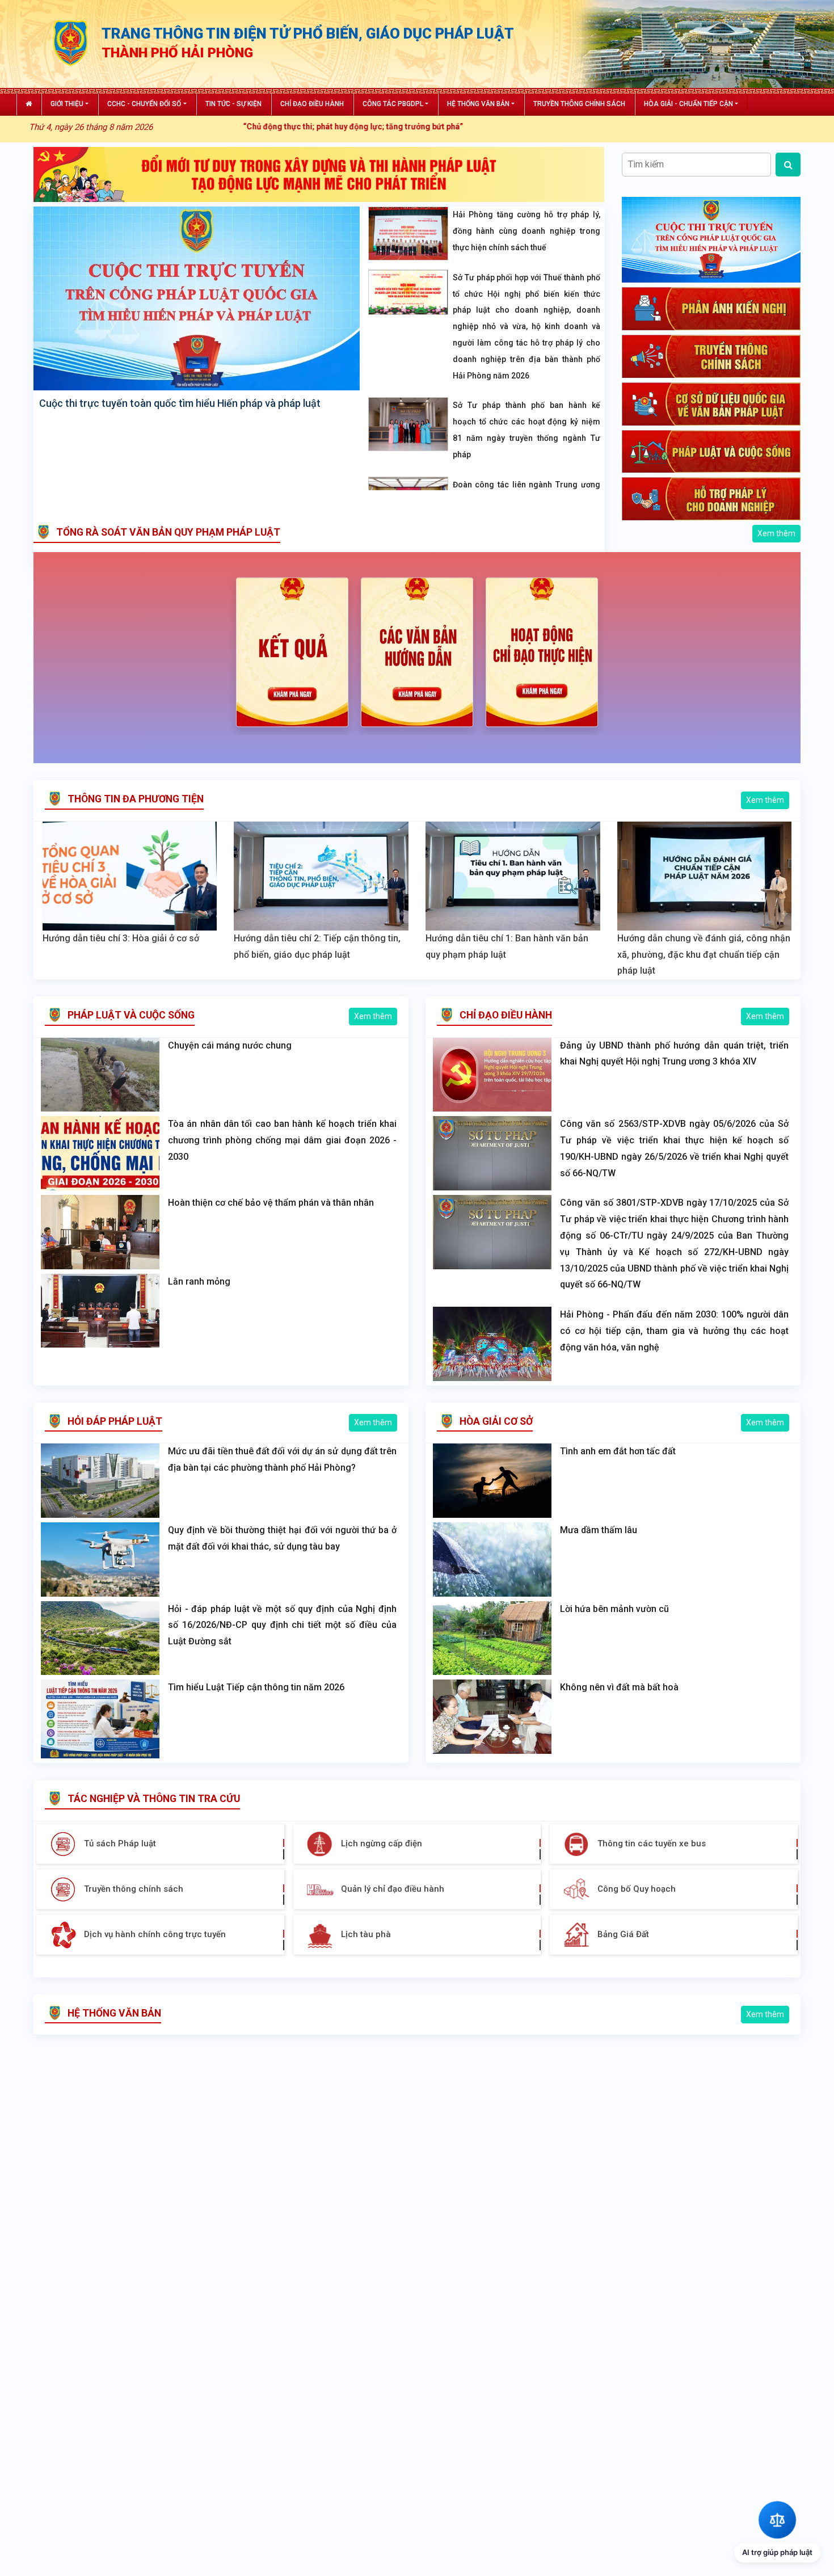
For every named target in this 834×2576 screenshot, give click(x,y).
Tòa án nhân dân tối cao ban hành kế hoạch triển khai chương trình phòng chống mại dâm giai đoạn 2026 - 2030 (282, 1140)
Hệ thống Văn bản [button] (478, 104)
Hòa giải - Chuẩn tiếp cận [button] (688, 104)
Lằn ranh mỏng (199, 1281)
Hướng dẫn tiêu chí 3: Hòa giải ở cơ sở (121, 938)
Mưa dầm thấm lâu (599, 1530)
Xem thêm (776, 533)
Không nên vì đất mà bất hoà (619, 1687)
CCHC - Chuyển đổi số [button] (144, 104)
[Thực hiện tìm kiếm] (788, 165)
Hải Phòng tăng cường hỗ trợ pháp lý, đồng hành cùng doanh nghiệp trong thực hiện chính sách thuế (526, 231)
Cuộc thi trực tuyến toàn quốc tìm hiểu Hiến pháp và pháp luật (180, 403)
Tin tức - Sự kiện (233, 104)
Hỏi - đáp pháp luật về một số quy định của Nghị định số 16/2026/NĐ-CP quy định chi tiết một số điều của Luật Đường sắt (282, 1625)
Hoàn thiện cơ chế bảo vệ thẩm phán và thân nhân (271, 1203)
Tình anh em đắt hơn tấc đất (618, 1451)
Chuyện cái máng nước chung (230, 1045)
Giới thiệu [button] (67, 104)
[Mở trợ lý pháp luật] (777, 2520)
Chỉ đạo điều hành (312, 104)
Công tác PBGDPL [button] (393, 104)
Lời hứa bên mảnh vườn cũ (614, 1609)
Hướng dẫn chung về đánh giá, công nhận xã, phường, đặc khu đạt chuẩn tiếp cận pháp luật (704, 955)
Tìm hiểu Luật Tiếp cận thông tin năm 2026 (256, 1687)
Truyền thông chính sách (579, 104)
